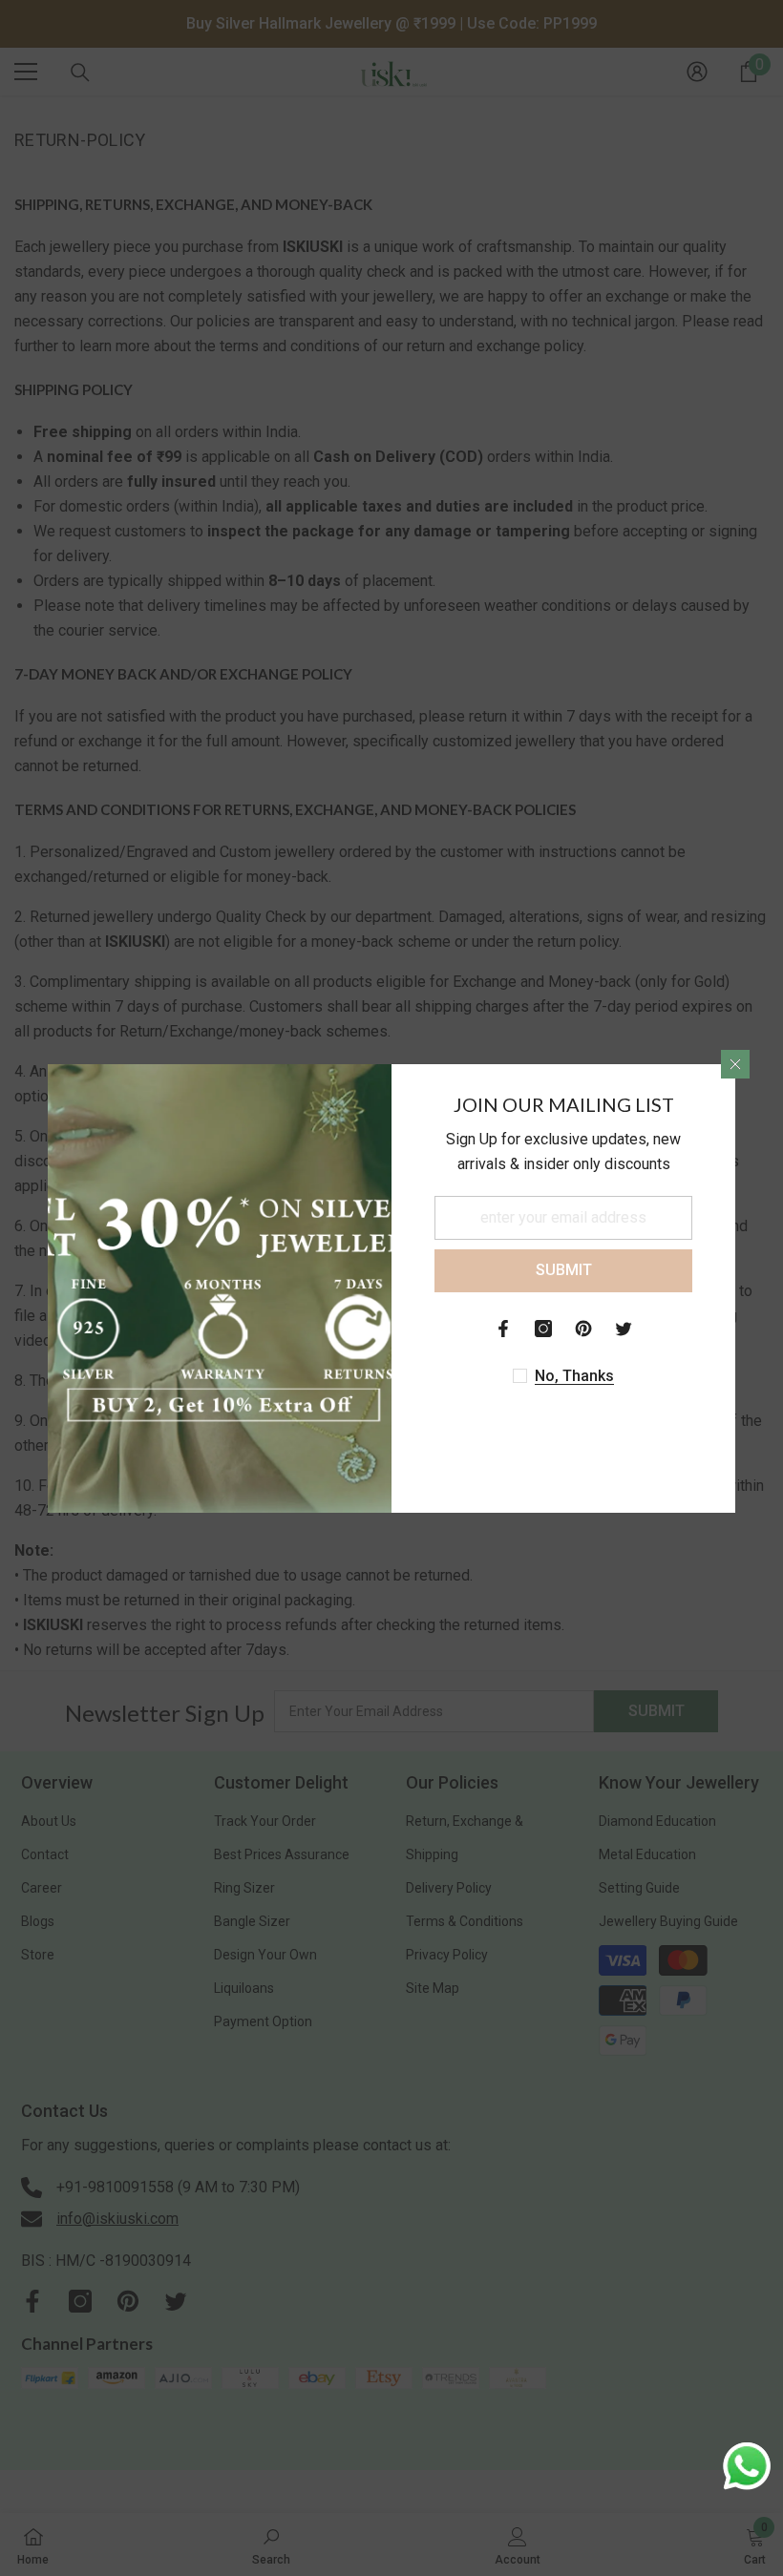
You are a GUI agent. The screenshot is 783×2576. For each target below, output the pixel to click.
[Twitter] (624, 1329)
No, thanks (574, 1376)
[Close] (735, 1064)
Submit (564, 1270)
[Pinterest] (583, 1329)
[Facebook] (503, 1329)
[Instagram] (543, 1329)
